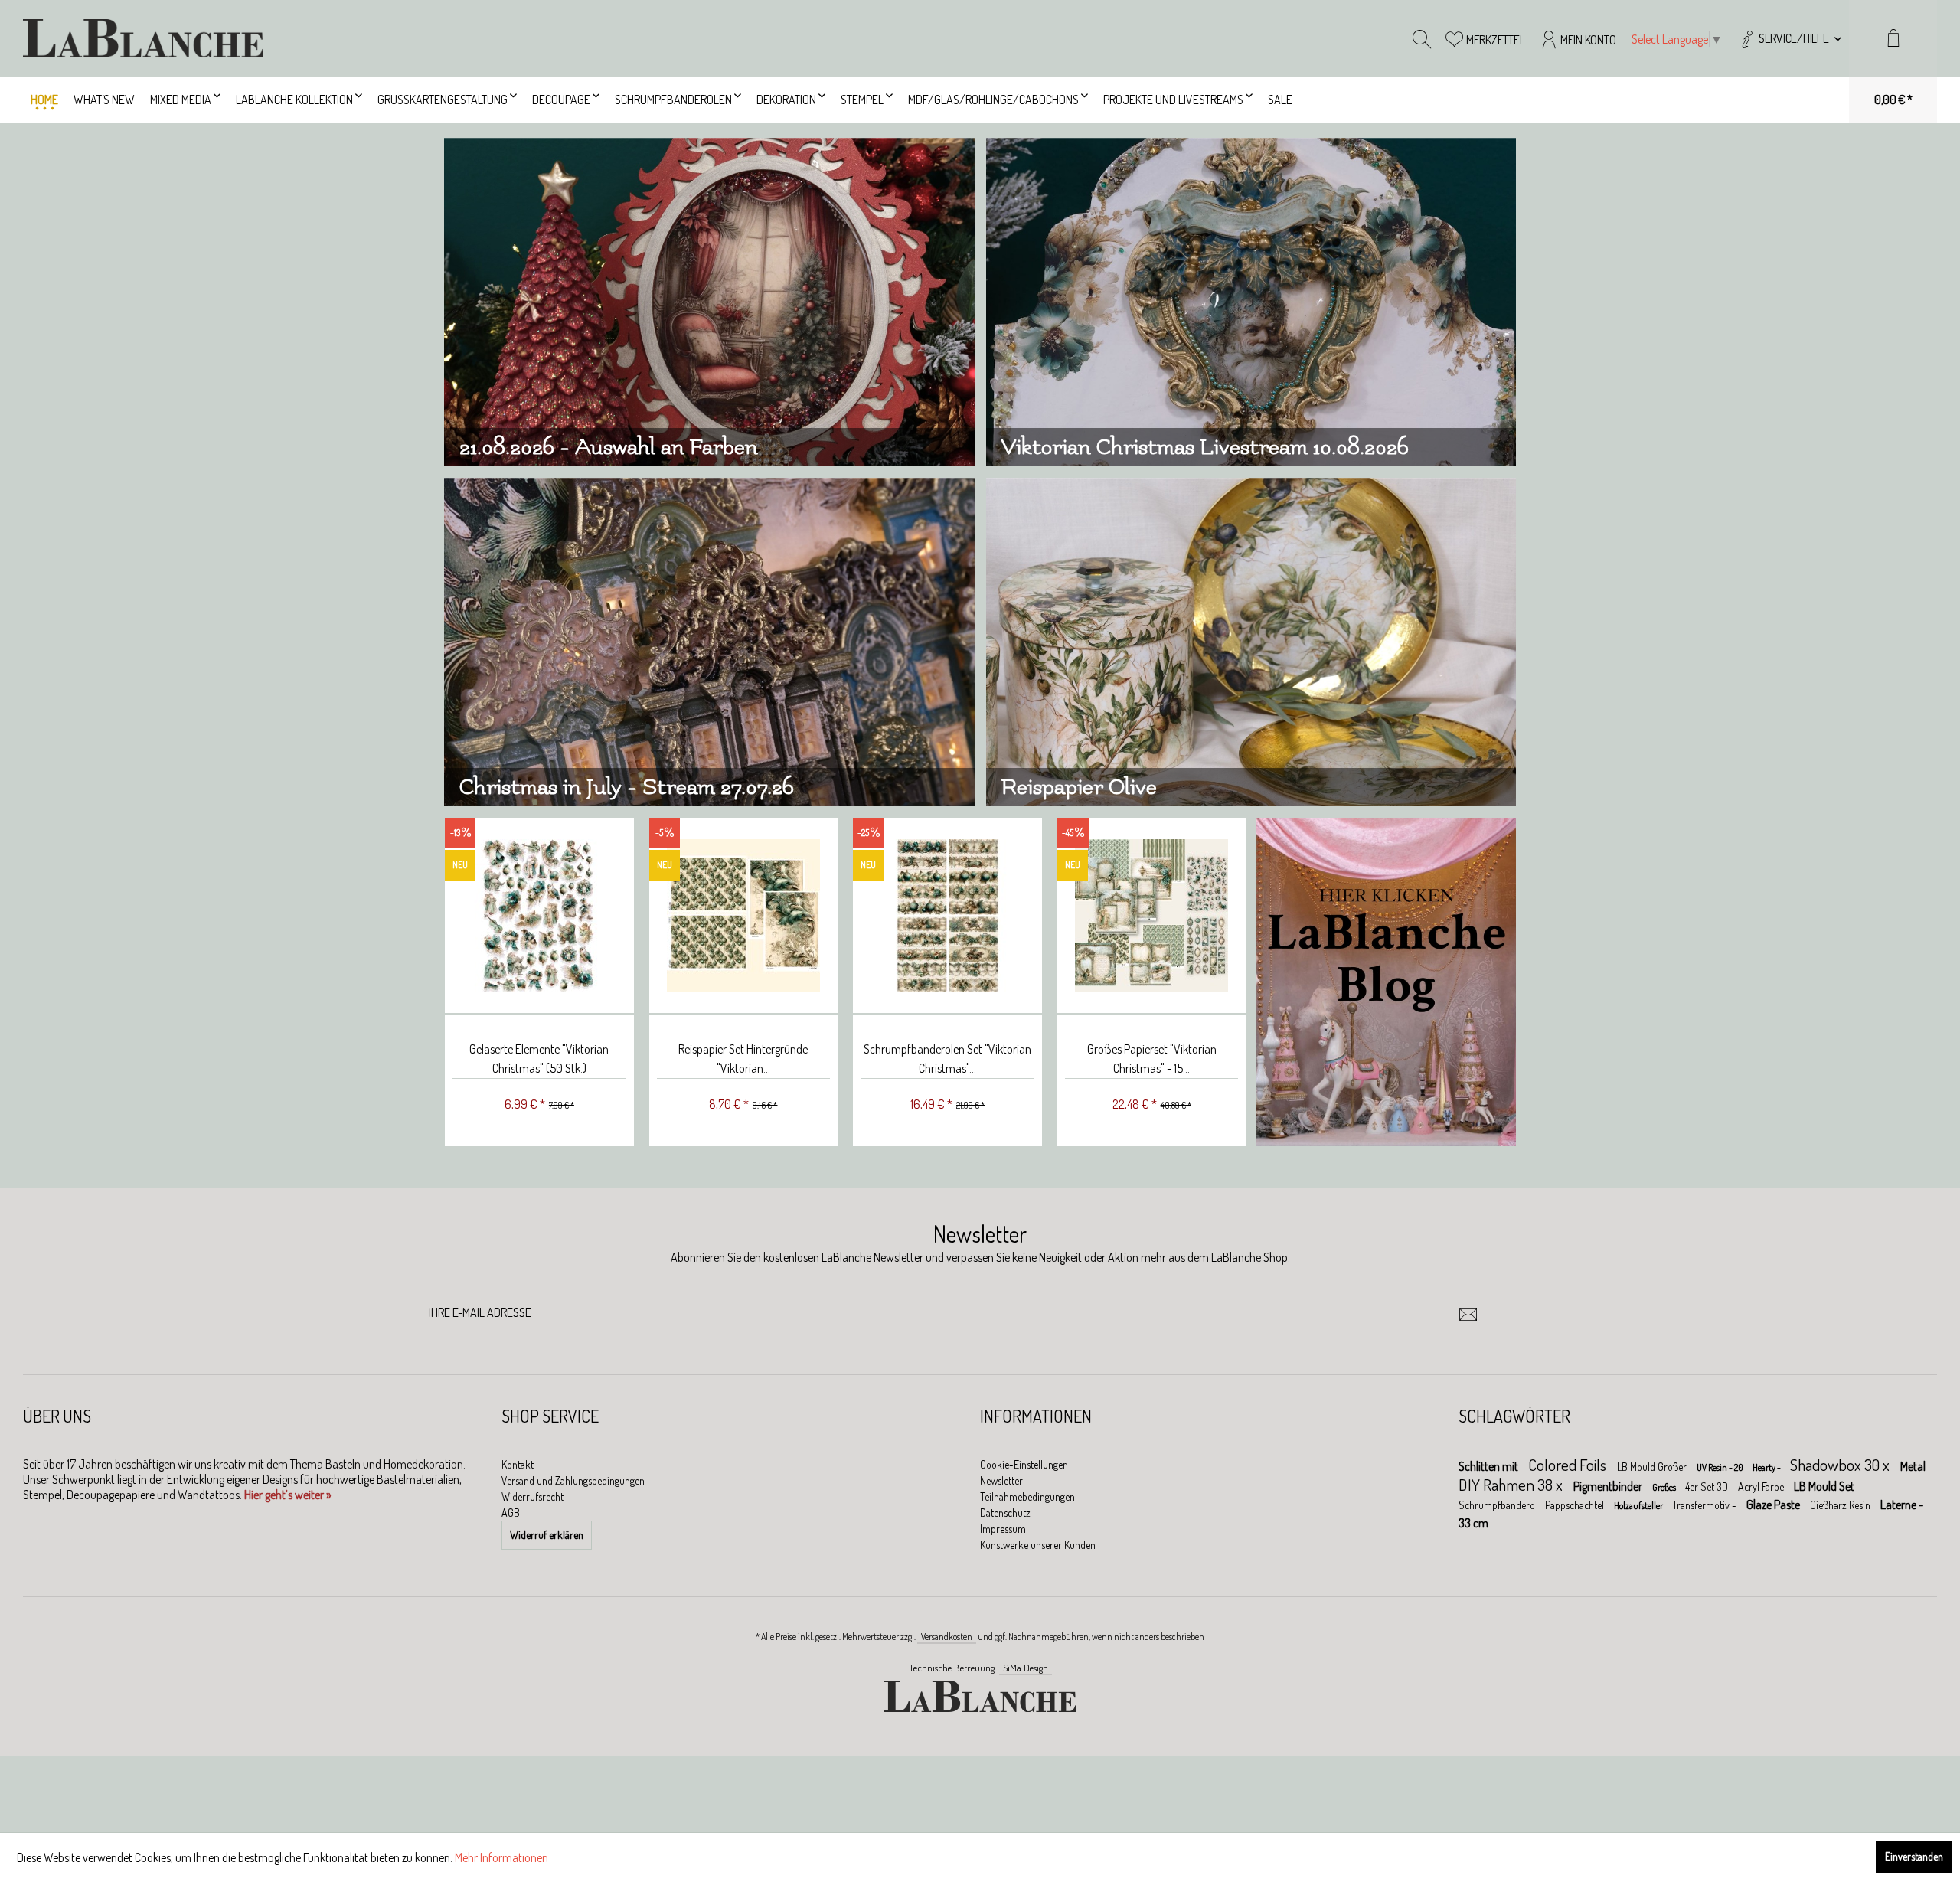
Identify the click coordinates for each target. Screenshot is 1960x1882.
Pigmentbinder (1609, 1486)
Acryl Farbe (1762, 1487)
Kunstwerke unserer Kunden (1038, 1545)
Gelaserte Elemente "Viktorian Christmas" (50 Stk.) (537, 1059)
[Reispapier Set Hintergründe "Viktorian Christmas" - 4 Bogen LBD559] (742, 916)
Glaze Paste (1774, 1505)
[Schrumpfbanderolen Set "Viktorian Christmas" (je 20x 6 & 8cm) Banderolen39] (946, 916)
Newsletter (1001, 1480)
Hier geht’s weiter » (287, 1495)
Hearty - (1767, 1467)
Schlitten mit (1490, 1466)
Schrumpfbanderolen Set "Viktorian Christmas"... (946, 1059)
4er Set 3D (1708, 1487)
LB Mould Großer (1653, 1467)
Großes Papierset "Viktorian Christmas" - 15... (1150, 1059)
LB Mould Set (1824, 1486)
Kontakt (518, 1464)
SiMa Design (1026, 1668)
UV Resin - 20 (1721, 1467)
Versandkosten (947, 1637)
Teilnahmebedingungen (1027, 1496)
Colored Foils (1569, 1464)
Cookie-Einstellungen (1024, 1464)
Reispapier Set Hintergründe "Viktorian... (742, 1059)
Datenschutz (1005, 1513)
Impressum (1003, 1529)
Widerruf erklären (547, 1535)
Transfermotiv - (1705, 1505)
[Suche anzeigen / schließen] (1422, 38)
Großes (1665, 1487)
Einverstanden (1914, 1856)
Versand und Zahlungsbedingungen (573, 1480)
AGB (511, 1513)
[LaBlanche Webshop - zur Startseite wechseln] (143, 38)
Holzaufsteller (1639, 1506)
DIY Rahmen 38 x (1512, 1484)
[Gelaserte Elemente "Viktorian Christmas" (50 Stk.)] (538, 916)
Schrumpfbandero (1498, 1505)
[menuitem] (1790, 38)
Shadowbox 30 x (1841, 1464)
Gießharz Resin (1841, 1505)
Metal (1913, 1466)
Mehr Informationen (501, 1857)
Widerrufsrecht (532, 1496)
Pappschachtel (1576, 1505)
